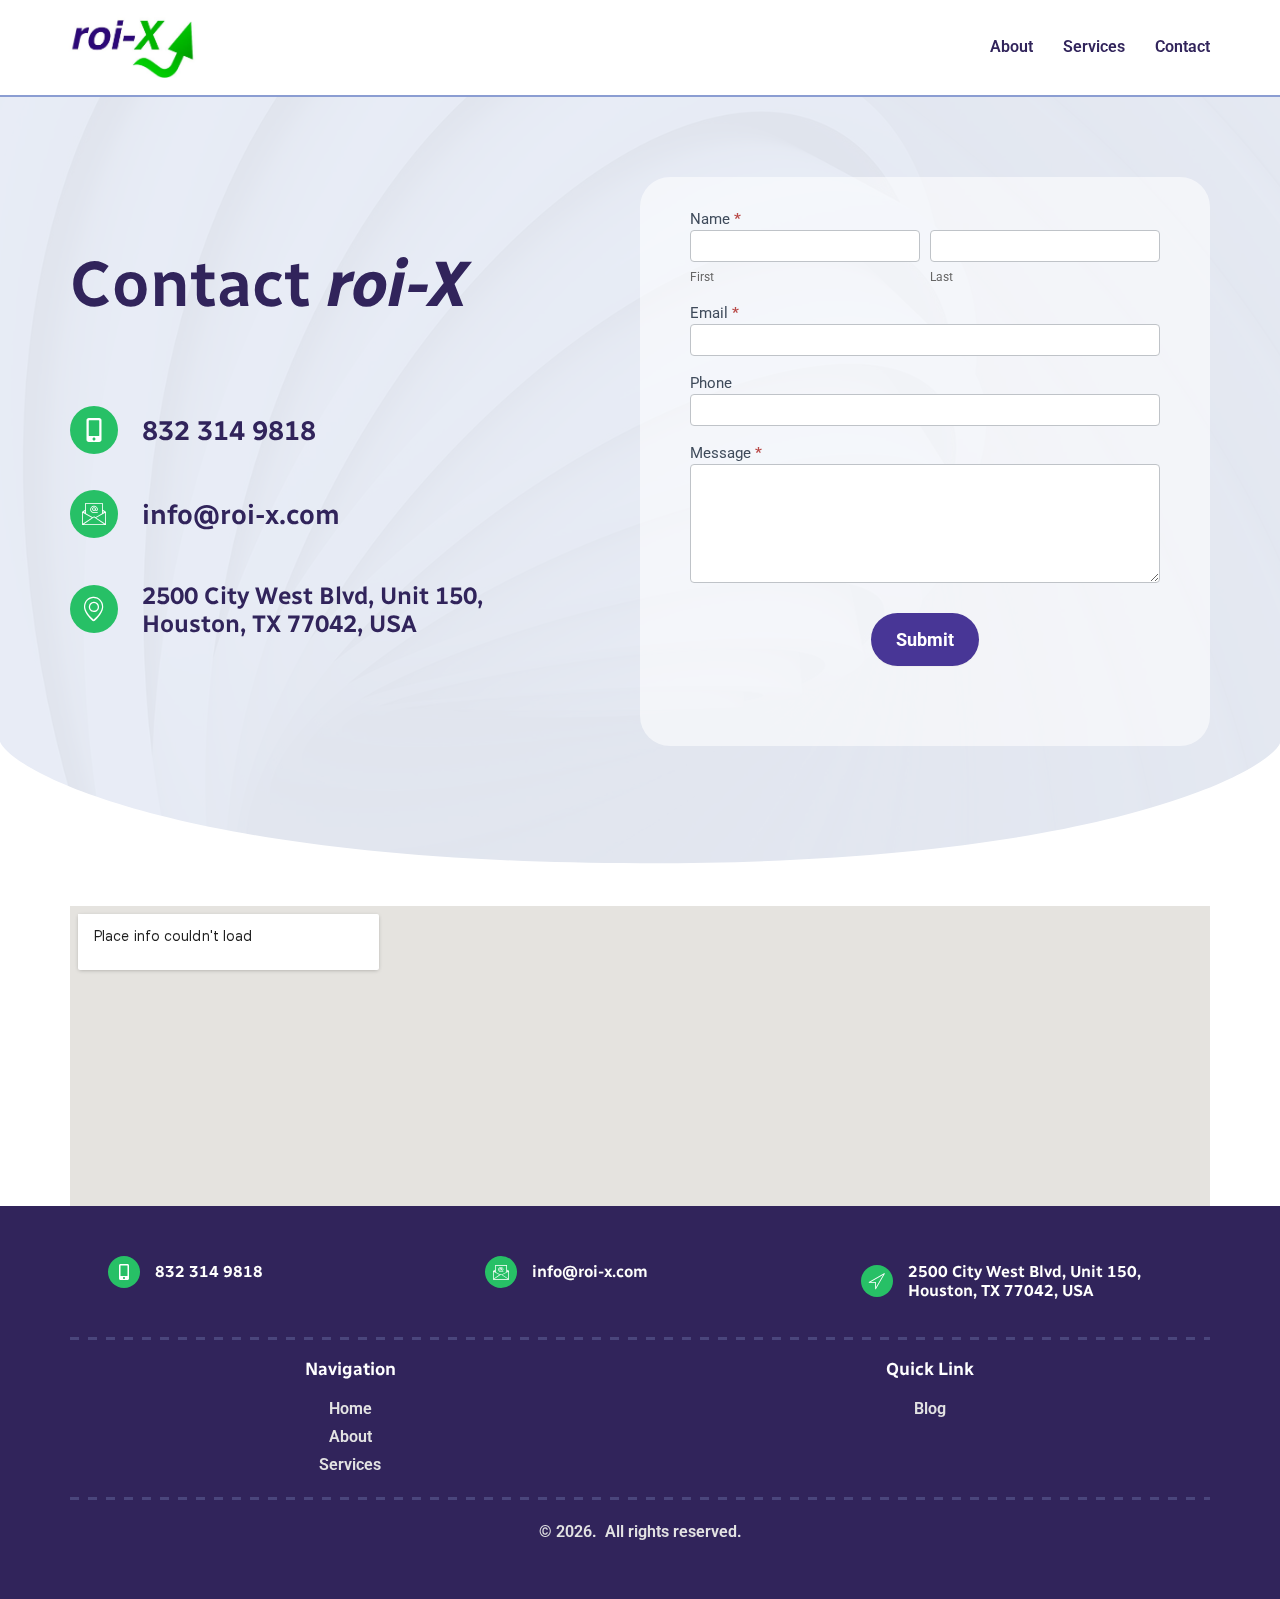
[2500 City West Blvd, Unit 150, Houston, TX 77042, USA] (877, 1281)
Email (714, 314)
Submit (925, 639)
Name (715, 220)
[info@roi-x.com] (94, 514)
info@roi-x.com (241, 514)
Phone (711, 384)
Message (726, 454)
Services (1094, 46)
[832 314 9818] (94, 430)
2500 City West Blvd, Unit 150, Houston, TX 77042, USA (1024, 1281)
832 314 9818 (229, 430)
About (1011, 46)
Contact (1182, 46)
